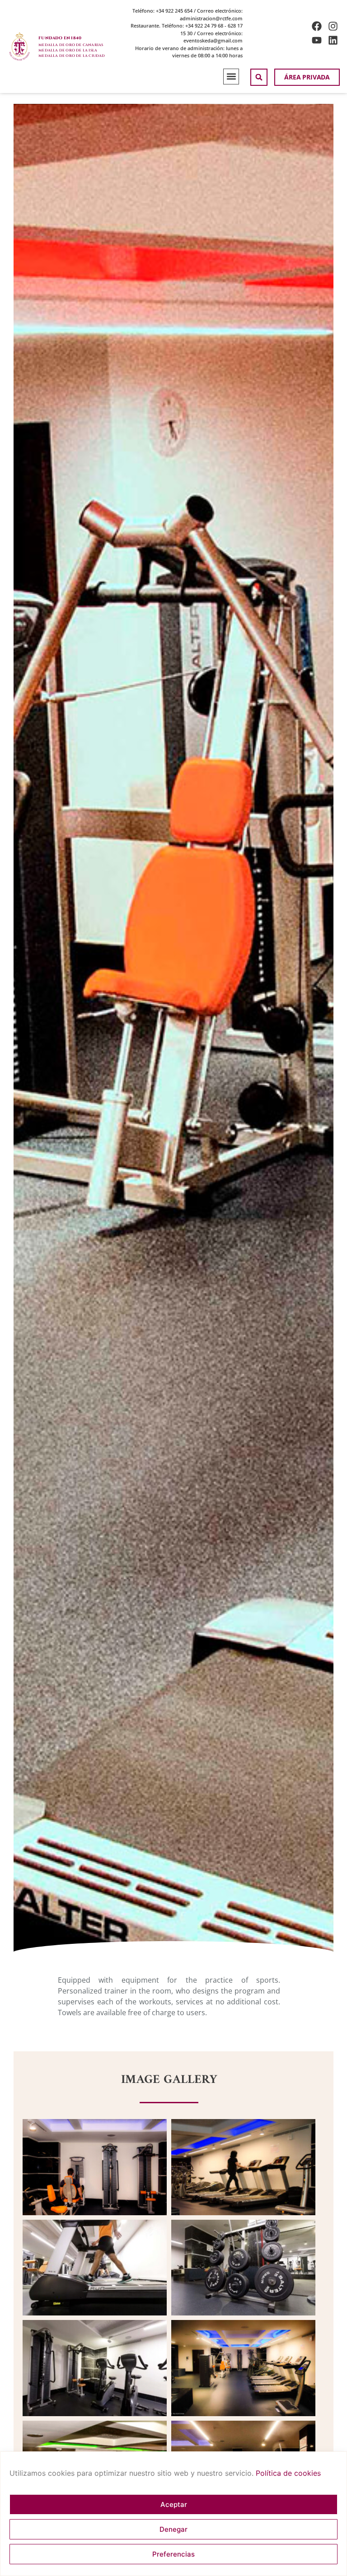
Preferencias (173, 2554)
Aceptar (174, 2504)
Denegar (173, 2529)
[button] (231, 77)
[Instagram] (333, 26)
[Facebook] (317, 26)
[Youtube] (317, 40)
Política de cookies (288, 2473)
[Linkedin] (333, 40)
